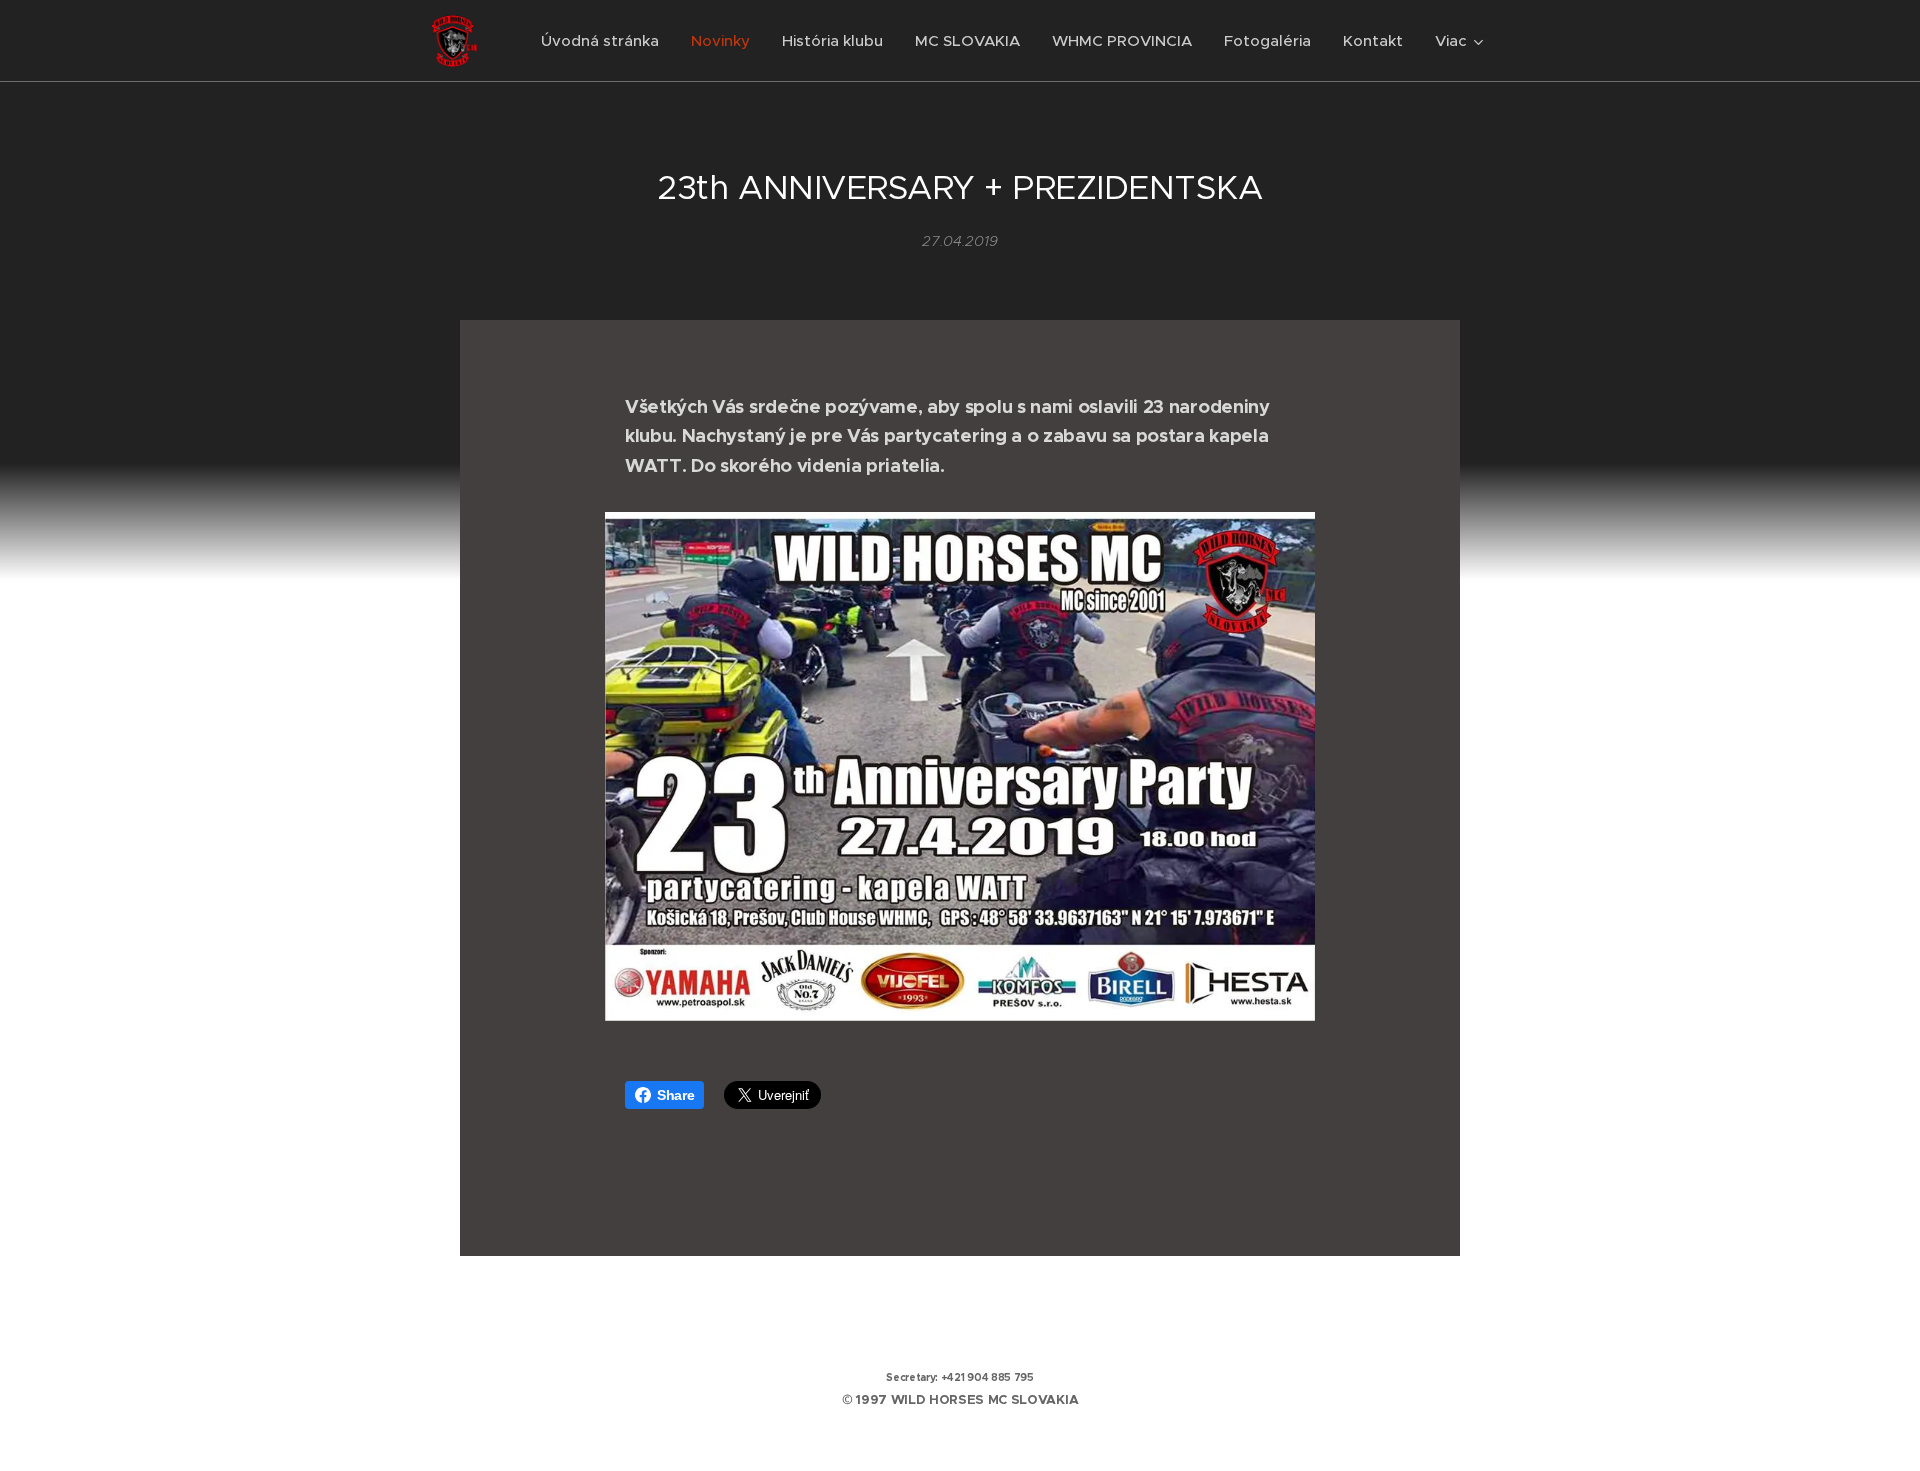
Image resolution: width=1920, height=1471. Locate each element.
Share (675, 1095)
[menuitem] (605, 41)
